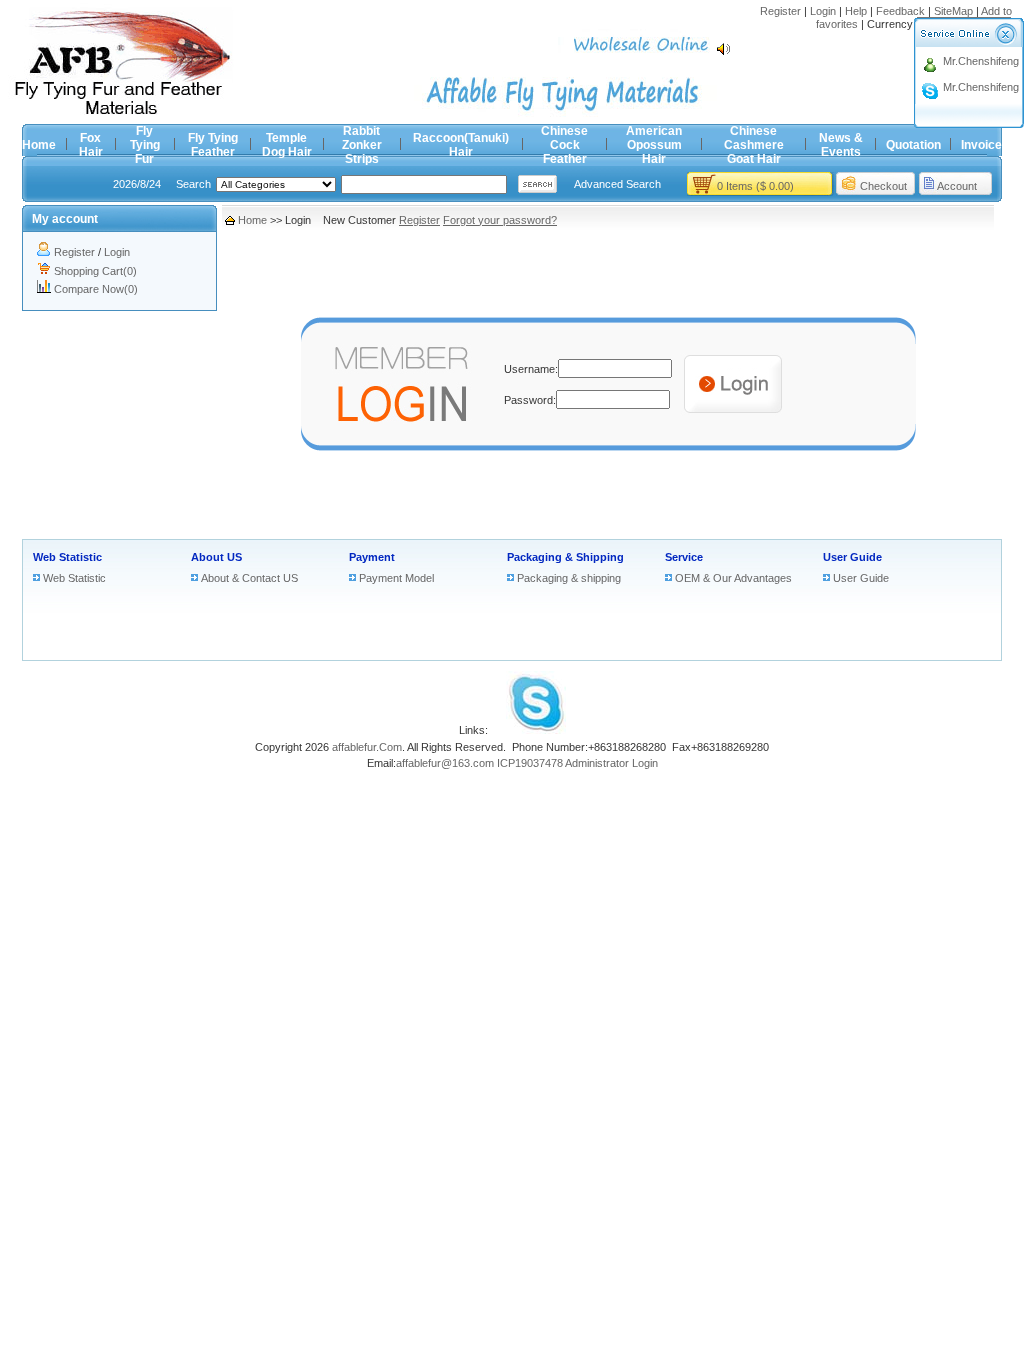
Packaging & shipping (569, 578)
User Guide (852, 557)
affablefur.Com (367, 747)
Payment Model (396, 578)
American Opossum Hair (654, 145)
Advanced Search (617, 184)
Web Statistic (67, 557)
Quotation (913, 145)
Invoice (981, 145)
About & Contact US (249, 578)
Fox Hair (91, 145)
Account (957, 186)
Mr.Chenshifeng (981, 61)
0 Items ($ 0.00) (755, 186)
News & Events (841, 145)
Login (823, 11)
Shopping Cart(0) (95, 271)
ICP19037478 (530, 763)
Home (39, 145)
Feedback (900, 11)
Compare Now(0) (96, 289)
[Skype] (536, 730)
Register (780, 11)
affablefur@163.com (445, 763)
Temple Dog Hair (287, 145)
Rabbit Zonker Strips (362, 145)
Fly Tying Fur (145, 145)
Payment (372, 557)
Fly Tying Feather (213, 145)
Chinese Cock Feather (564, 145)
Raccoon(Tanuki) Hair (461, 145)
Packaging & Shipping (565, 557)
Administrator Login (611, 763)
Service (684, 557)
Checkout (883, 186)
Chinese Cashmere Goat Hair (754, 145)
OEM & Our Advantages (733, 578)
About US (216, 557)
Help (856, 11)
